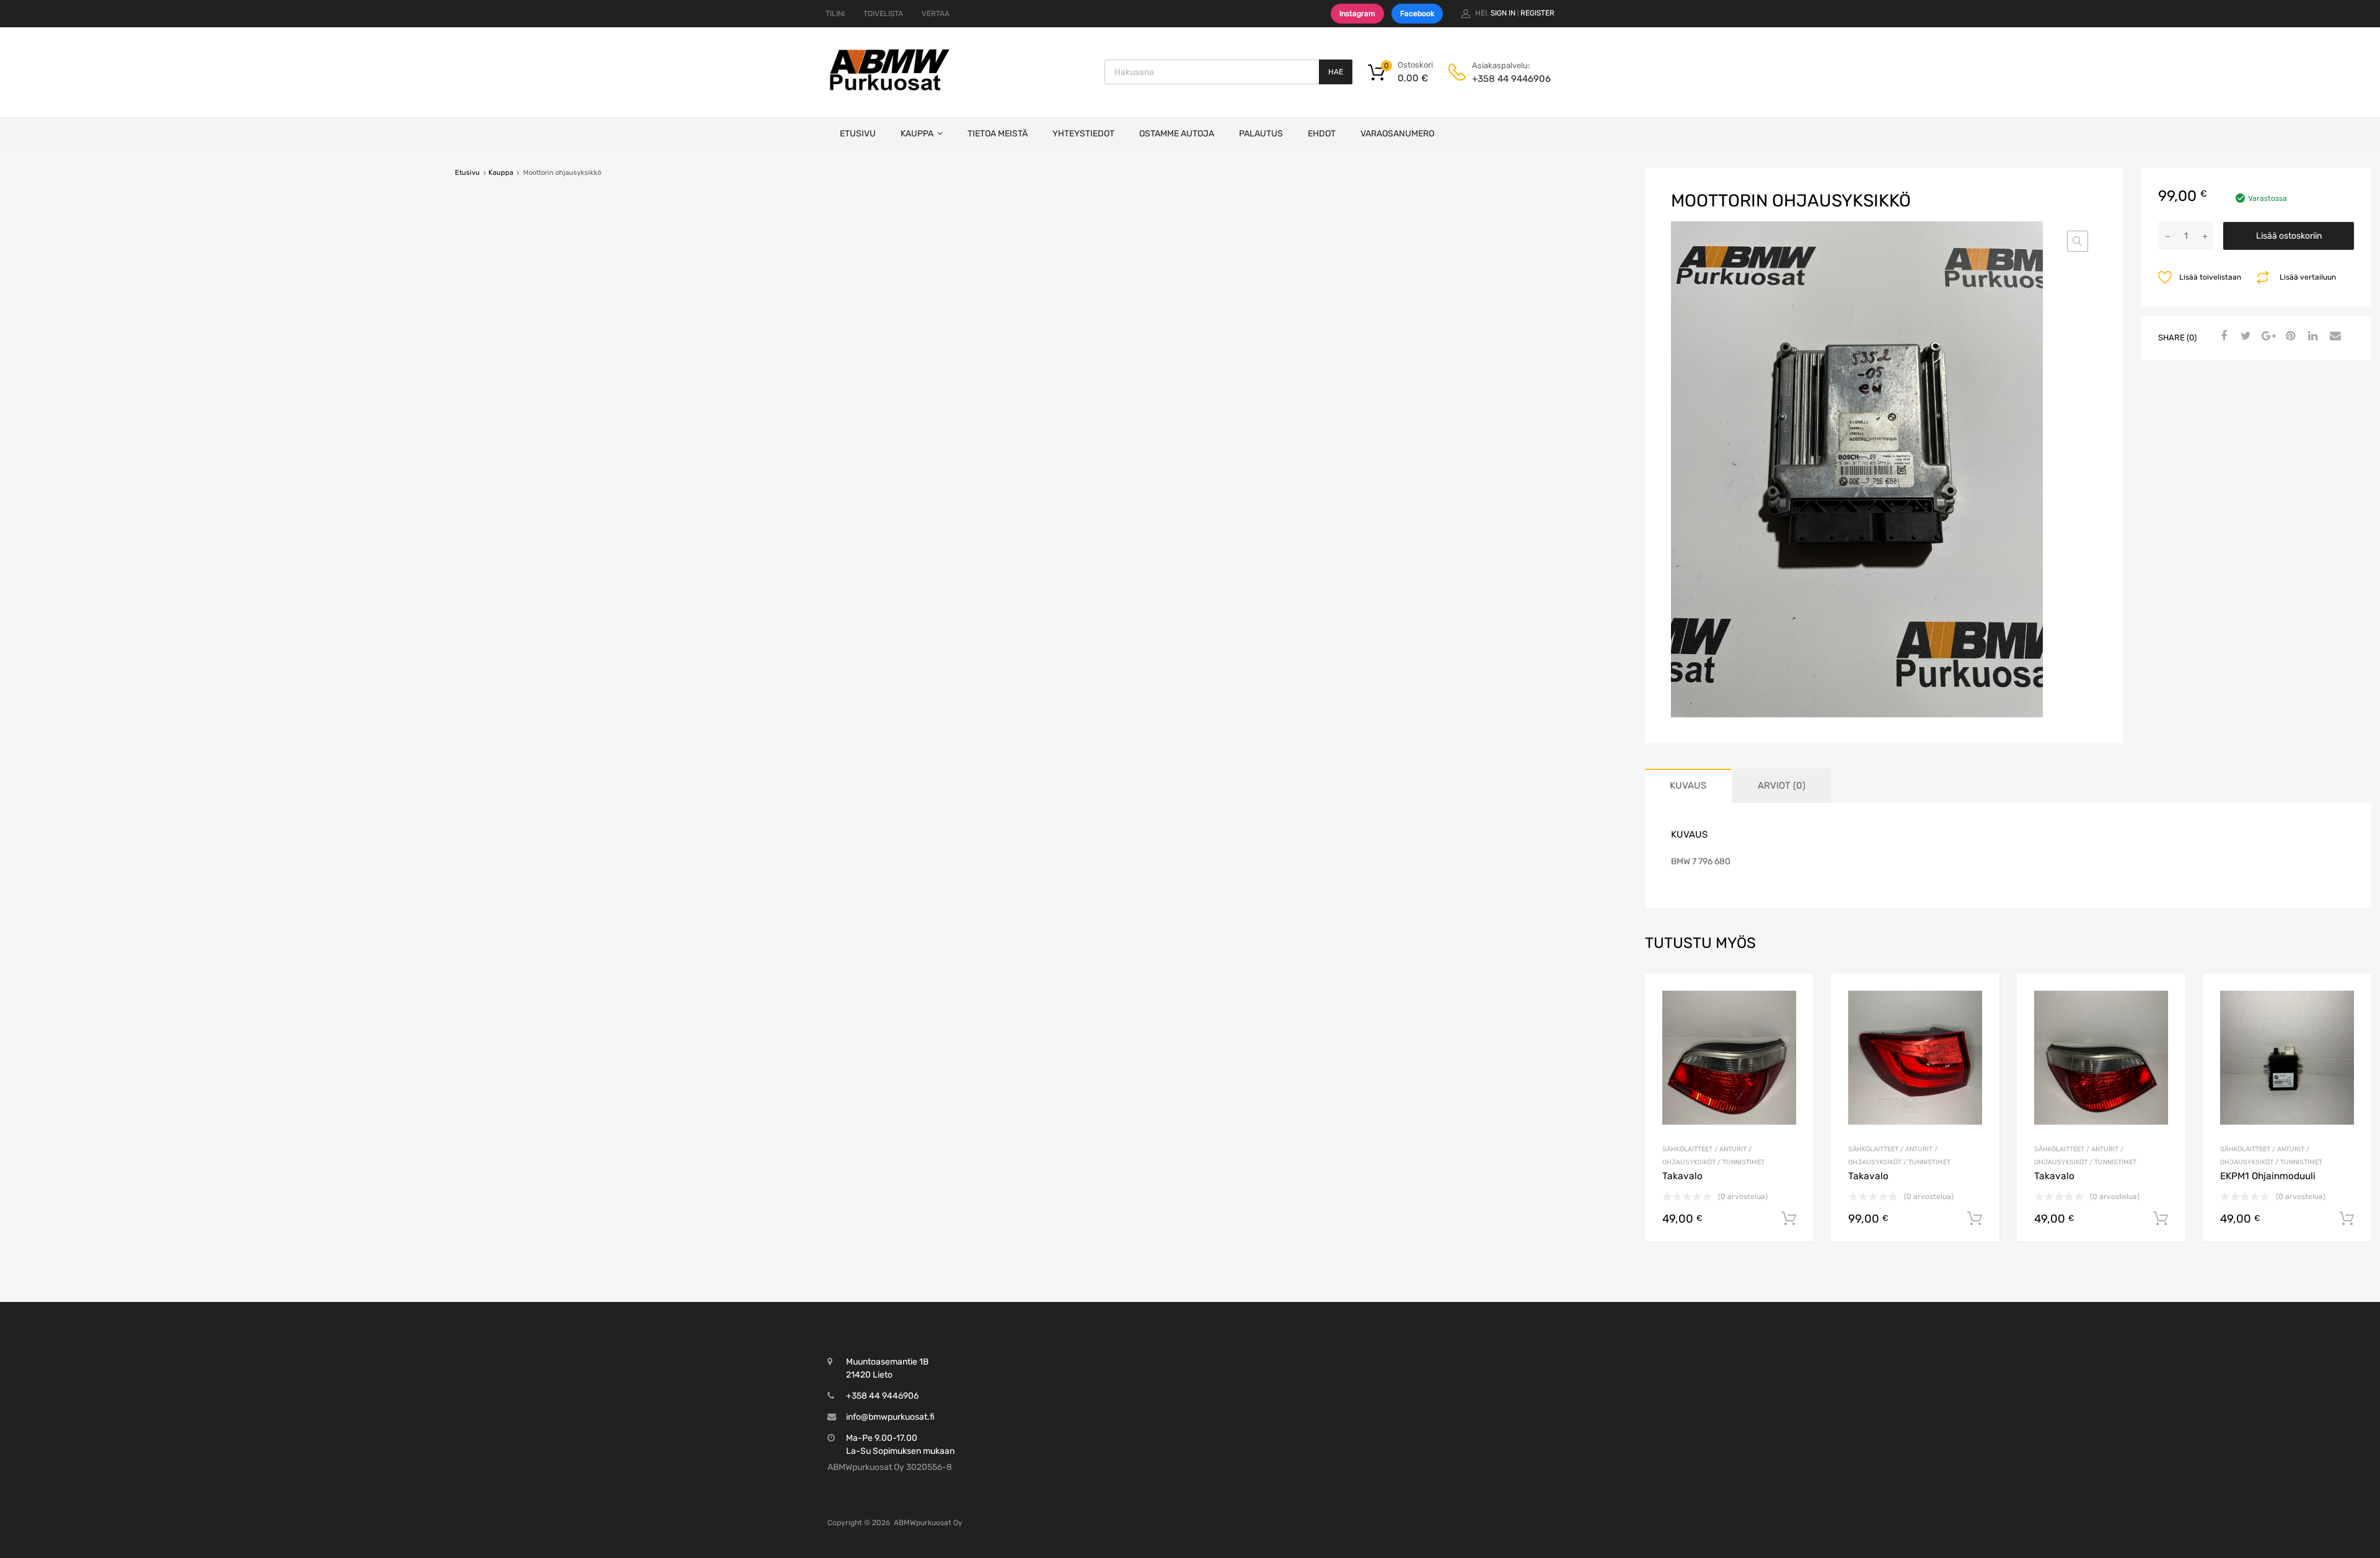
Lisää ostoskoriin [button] (1789, 1219)
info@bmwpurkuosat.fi (890, 1417)
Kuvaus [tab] (1688, 786)
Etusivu (858, 134)
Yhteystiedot (1083, 134)
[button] (2078, 241)
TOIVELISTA (883, 14)
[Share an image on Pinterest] (2289, 337)
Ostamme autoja (1177, 134)
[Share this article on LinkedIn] (2311, 337)
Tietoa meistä (998, 134)
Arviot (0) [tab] (1782, 786)
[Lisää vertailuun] (1793, 1017)
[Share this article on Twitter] (2244, 337)
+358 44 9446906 (1502, 79)
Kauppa (917, 134)
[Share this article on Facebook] (2222, 337)
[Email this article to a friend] (2334, 337)
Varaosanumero (1397, 134)
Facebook (1417, 14)
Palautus (1261, 134)
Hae (1336, 72)
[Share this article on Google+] (2267, 337)
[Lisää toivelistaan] (1793, 997)
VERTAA (936, 14)
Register (1537, 13)
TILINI (835, 14)
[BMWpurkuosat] (889, 90)
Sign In (1503, 13)
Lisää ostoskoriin (2289, 236)
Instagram (1357, 14)
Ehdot (1322, 134)
